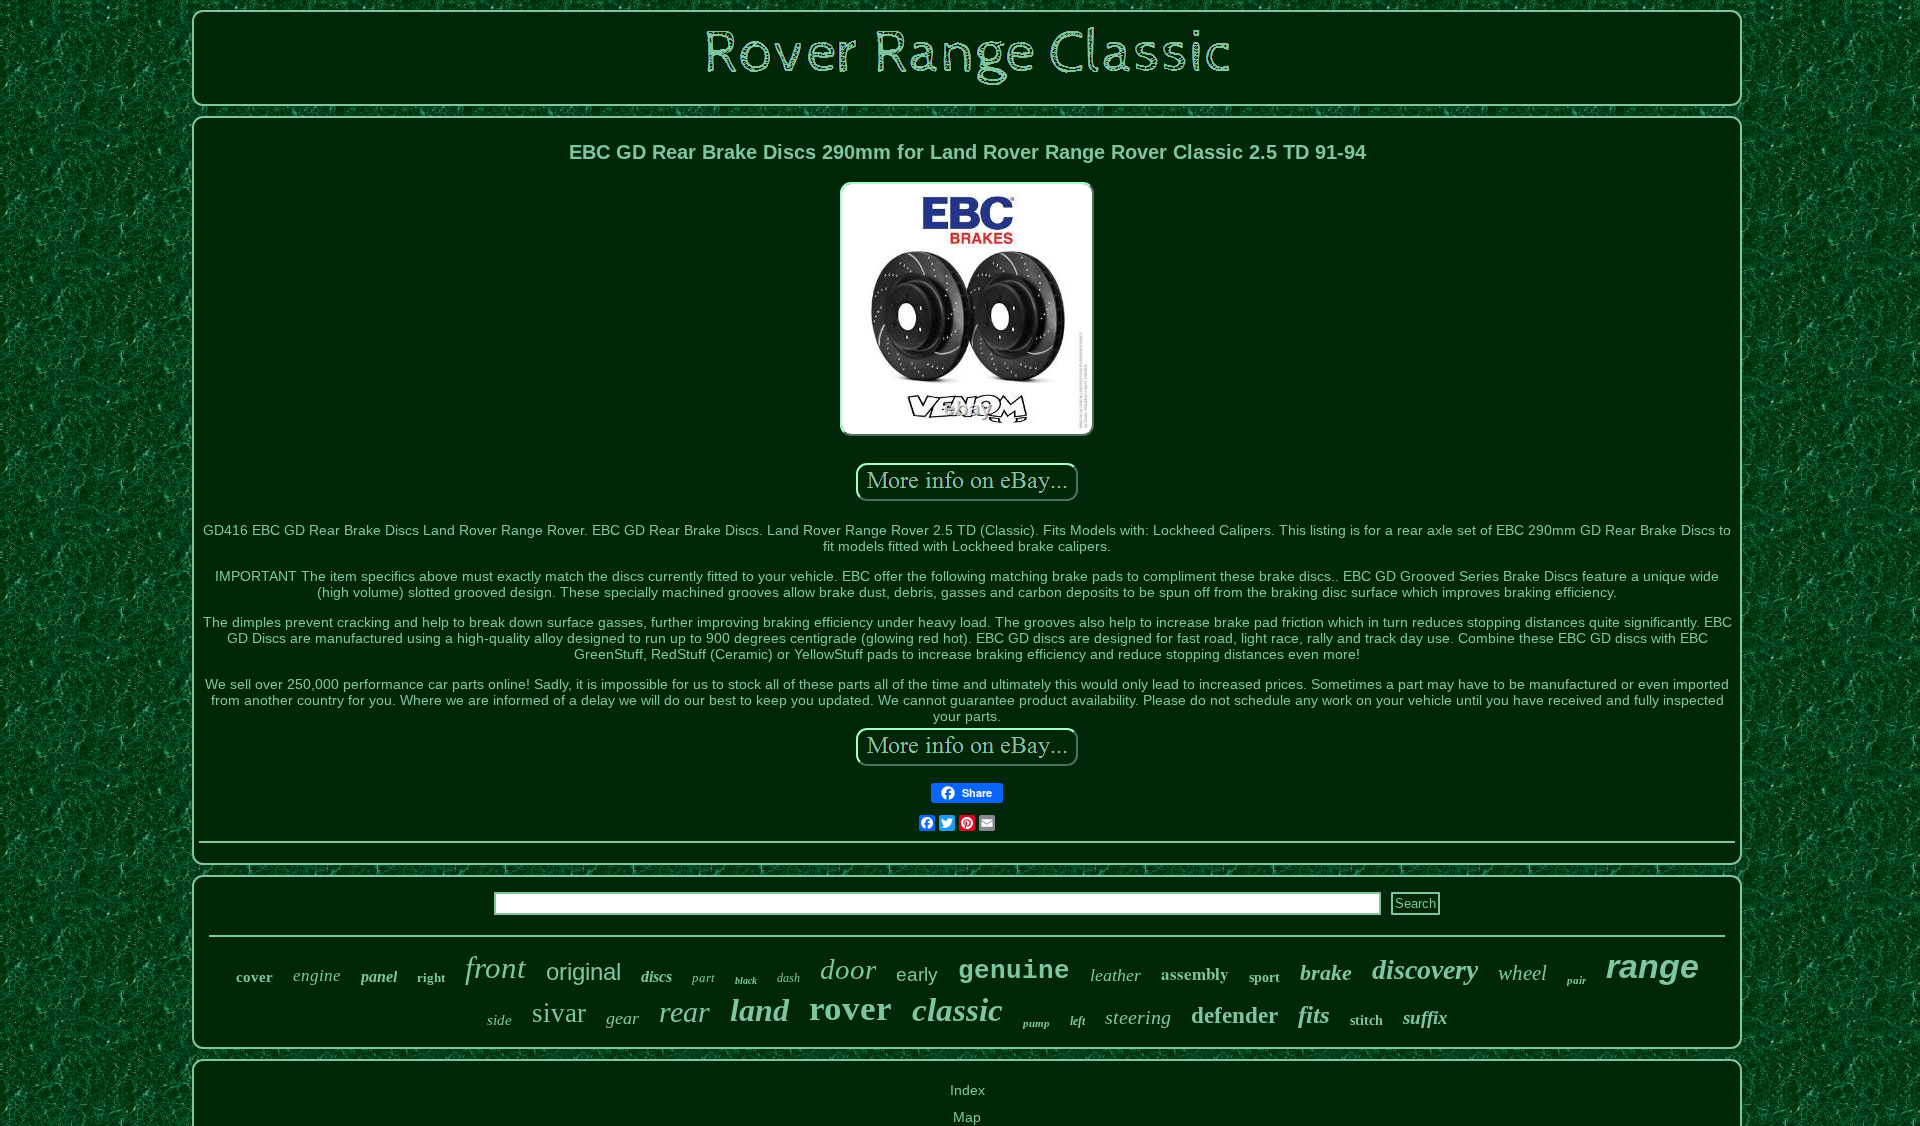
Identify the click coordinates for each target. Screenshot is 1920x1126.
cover (254, 977)
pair (1576, 980)
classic (957, 1010)
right (431, 977)
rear (684, 1011)
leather (1115, 975)
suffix (1425, 1017)
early (917, 974)
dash (788, 978)
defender (1234, 1015)
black (746, 980)
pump (1036, 1023)
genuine (1014, 971)
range (1652, 966)
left (1077, 1021)
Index (967, 1090)
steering (1138, 1017)
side (499, 1020)
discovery (1425, 969)
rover (850, 1008)
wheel (1522, 973)
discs (656, 976)
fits (1314, 1014)
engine (317, 975)
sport (1264, 977)
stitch (1366, 1020)
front (495, 967)
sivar (559, 1013)
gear (622, 1018)
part (703, 977)
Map (967, 1117)
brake (1326, 972)
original (583, 971)
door (848, 969)
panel (379, 976)
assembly (1195, 973)
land (759, 1010)
